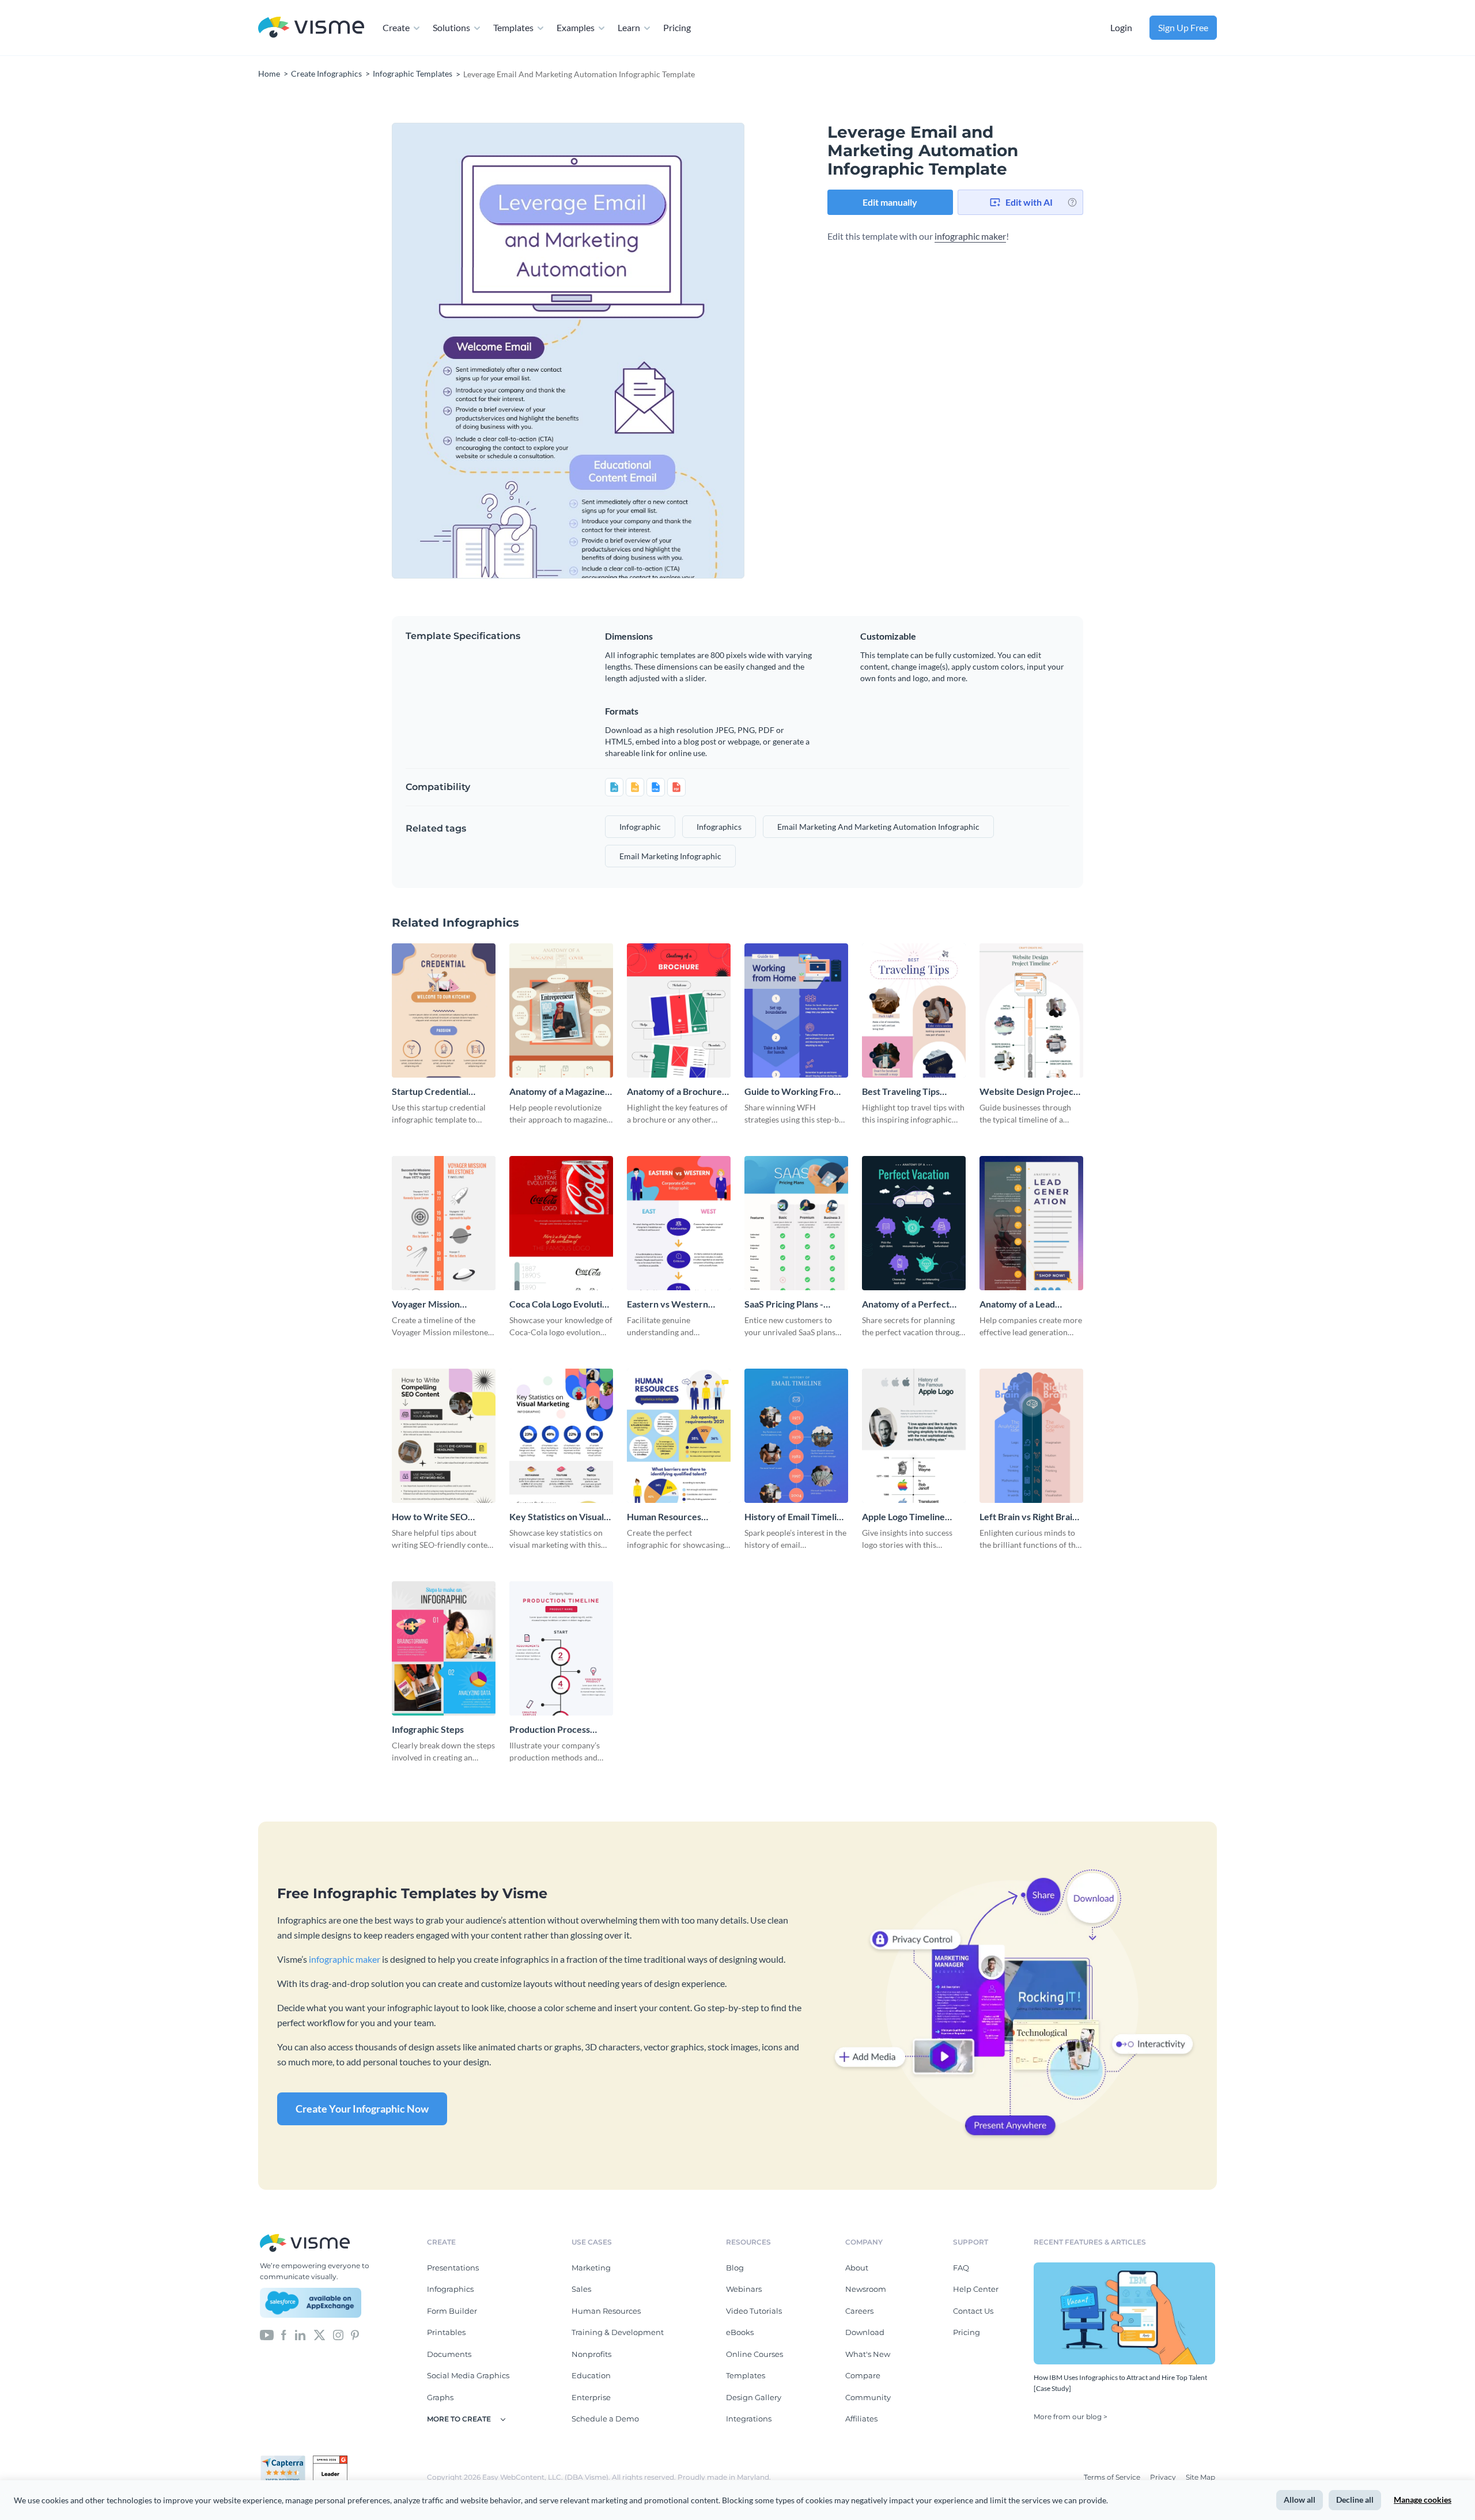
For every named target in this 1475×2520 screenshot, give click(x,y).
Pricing (677, 27)
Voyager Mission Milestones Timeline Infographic (433, 1304)
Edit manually (890, 202)
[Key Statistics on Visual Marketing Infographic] (561, 1436)
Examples (576, 27)
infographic (640, 827)
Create (396, 27)
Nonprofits (591, 2354)
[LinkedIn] (300, 2334)
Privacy (1164, 2477)
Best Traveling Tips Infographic (901, 1092)
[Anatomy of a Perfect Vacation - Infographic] (914, 1223)
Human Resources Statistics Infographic (670, 1517)
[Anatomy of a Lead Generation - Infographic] (1031, 1223)
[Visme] (311, 28)
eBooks (740, 2332)
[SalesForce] (311, 2303)
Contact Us (973, 2311)
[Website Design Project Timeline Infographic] (1031, 1010)
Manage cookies (1423, 2500)
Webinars (744, 2289)
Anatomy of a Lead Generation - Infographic (1030, 1304)
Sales (581, 2289)
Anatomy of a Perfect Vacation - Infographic (907, 1304)
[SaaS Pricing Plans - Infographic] (796, 1223)
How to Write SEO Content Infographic (433, 1517)
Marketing (591, 2268)
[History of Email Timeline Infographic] (796, 1436)
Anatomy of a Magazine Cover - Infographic (557, 1092)
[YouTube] (267, 2334)
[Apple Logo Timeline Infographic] (914, 1436)
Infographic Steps (428, 1729)
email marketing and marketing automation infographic (878, 827)
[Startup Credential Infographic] (444, 1010)
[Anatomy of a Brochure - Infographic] (679, 1010)
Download (865, 2332)
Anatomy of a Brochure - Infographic (677, 1092)
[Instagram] (338, 2334)
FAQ (961, 2268)
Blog (735, 2268)
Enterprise (591, 2397)
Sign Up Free (1183, 27)
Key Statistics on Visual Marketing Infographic (557, 1517)
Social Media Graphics (468, 2375)
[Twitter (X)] (319, 2334)
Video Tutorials (754, 2311)
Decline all (1355, 2500)
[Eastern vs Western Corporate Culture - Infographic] (679, 1223)
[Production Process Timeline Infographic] (561, 1648)
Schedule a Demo (605, 2419)
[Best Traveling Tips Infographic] (914, 1010)
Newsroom (866, 2289)
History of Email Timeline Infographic (796, 1517)
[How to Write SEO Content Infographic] (444, 1436)
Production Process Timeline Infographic (552, 1730)
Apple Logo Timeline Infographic (903, 1517)
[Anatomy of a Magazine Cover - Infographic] (561, 1010)
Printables (446, 2332)
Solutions (451, 27)
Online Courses (754, 2354)
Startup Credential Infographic (430, 1092)
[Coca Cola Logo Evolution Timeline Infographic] (561, 1223)
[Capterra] (286, 2460)
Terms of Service (1113, 2477)
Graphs (440, 2397)
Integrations (749, 2419)
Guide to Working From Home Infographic (793, 1092)
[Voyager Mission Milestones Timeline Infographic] (444, 1223)
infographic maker (970, 236)
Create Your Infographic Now (362, 2109)
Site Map (1200, 2477)
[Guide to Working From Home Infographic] (796, 1010)
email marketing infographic (670, 856)
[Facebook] (284, 2334)
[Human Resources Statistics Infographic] (679, 1436)
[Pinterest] (355, 2334)
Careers (859, 2311)
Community (868, 2397)
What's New (868, 2354)
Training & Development (618, 2332)
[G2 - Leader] (330, 2460)
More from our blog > (1071, 2417)
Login (1121, 27)
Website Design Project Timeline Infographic (1028, 1092)
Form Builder (452, 2311)
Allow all (1300, 2500)
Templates (513, 27)
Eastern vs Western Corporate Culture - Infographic (668, 1304)
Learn (629, 27)
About (857, 2268)
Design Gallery (754, 2397)
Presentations (453, 2268)
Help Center (976, 2289)
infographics (719, 827)
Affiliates (861, 2419)
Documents (449, 2354)
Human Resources (606, 2311)
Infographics (450, 2289)
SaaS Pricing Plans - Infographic (784, 1304)
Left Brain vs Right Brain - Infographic (1031, 1517)
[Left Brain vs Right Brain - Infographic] (1031, 1436)
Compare (863, 2375)
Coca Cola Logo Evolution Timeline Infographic (561, 1304)
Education (591, 2375)
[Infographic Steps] (444, 1648)
